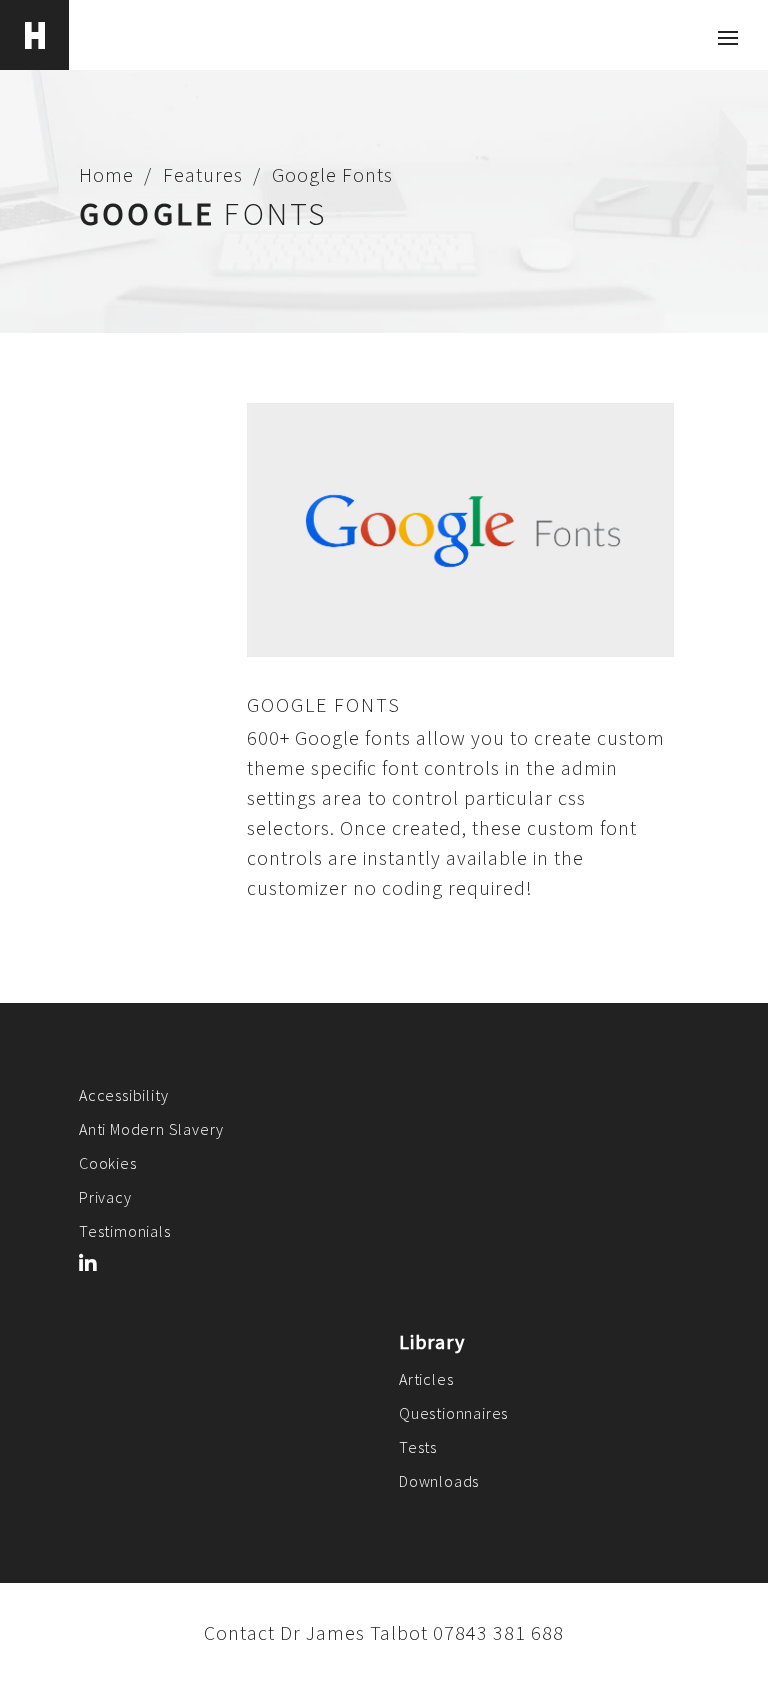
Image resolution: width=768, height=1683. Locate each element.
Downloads (439, 1481)
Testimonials (125, 1231)
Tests (418, 1447)
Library (432, 1341)
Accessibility (123, 1095)
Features (203, 174)
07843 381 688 (498, 1632)
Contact (239, 1632)
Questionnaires (453, 1413)
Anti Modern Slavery (151, 1129)
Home (106, 174)
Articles (426, 1379)
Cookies (108, 1163)
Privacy (105, 1197)
